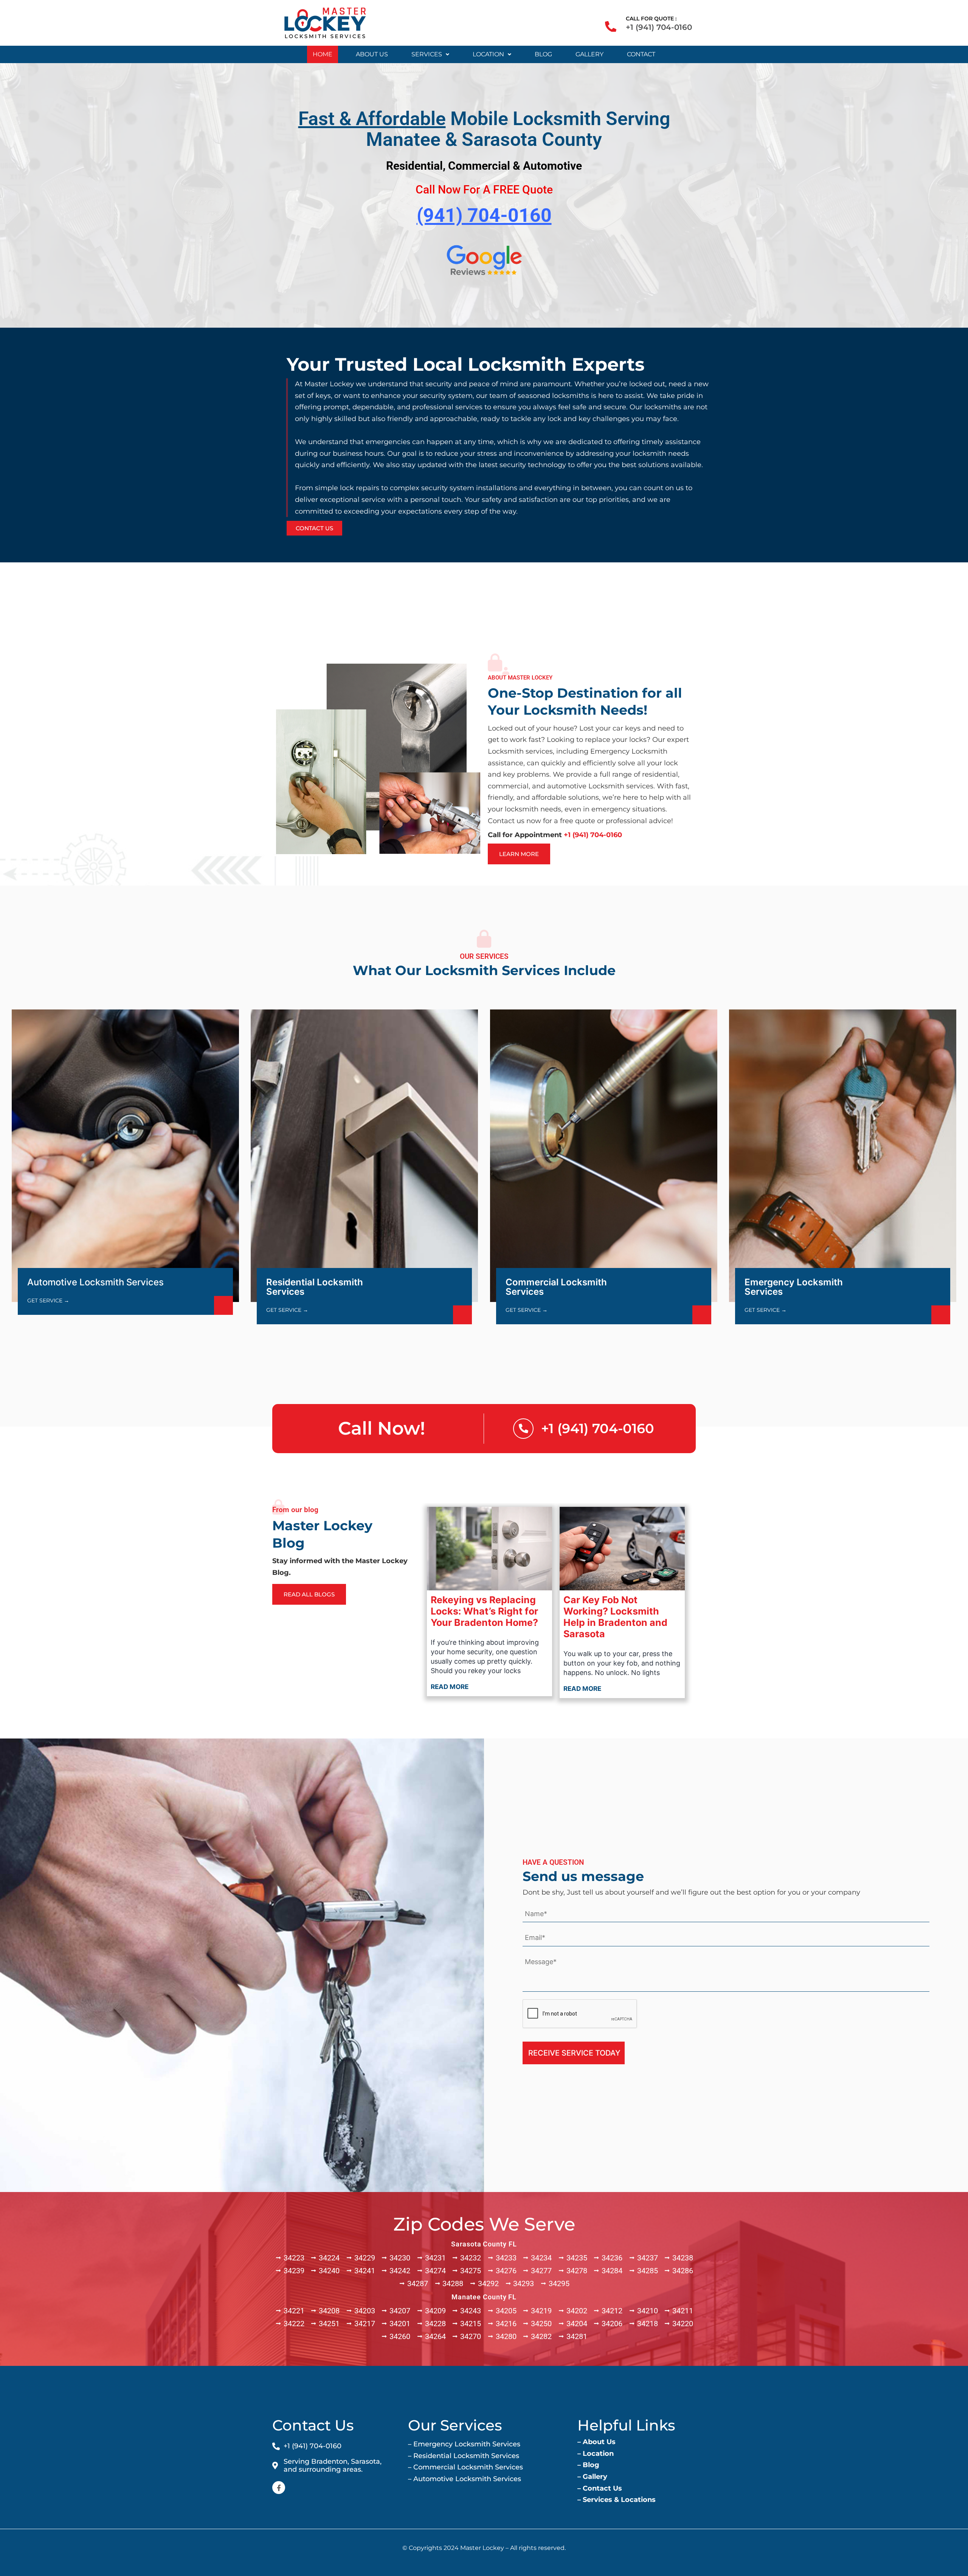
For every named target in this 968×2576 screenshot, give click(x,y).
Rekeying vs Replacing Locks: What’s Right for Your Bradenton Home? (484, 1611)
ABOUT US (372, 54)
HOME (323, 54)
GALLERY (589, 54)
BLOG (543, 54)
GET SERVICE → (48, 1300)
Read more (450, 1687)
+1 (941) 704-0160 (659, 27)
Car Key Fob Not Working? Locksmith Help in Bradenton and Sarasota (615, 1617)
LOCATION (488, 54)
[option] (484, 445)
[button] (430, 54)
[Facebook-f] (279, 2488)
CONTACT (641, 54)
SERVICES (427, 54)
